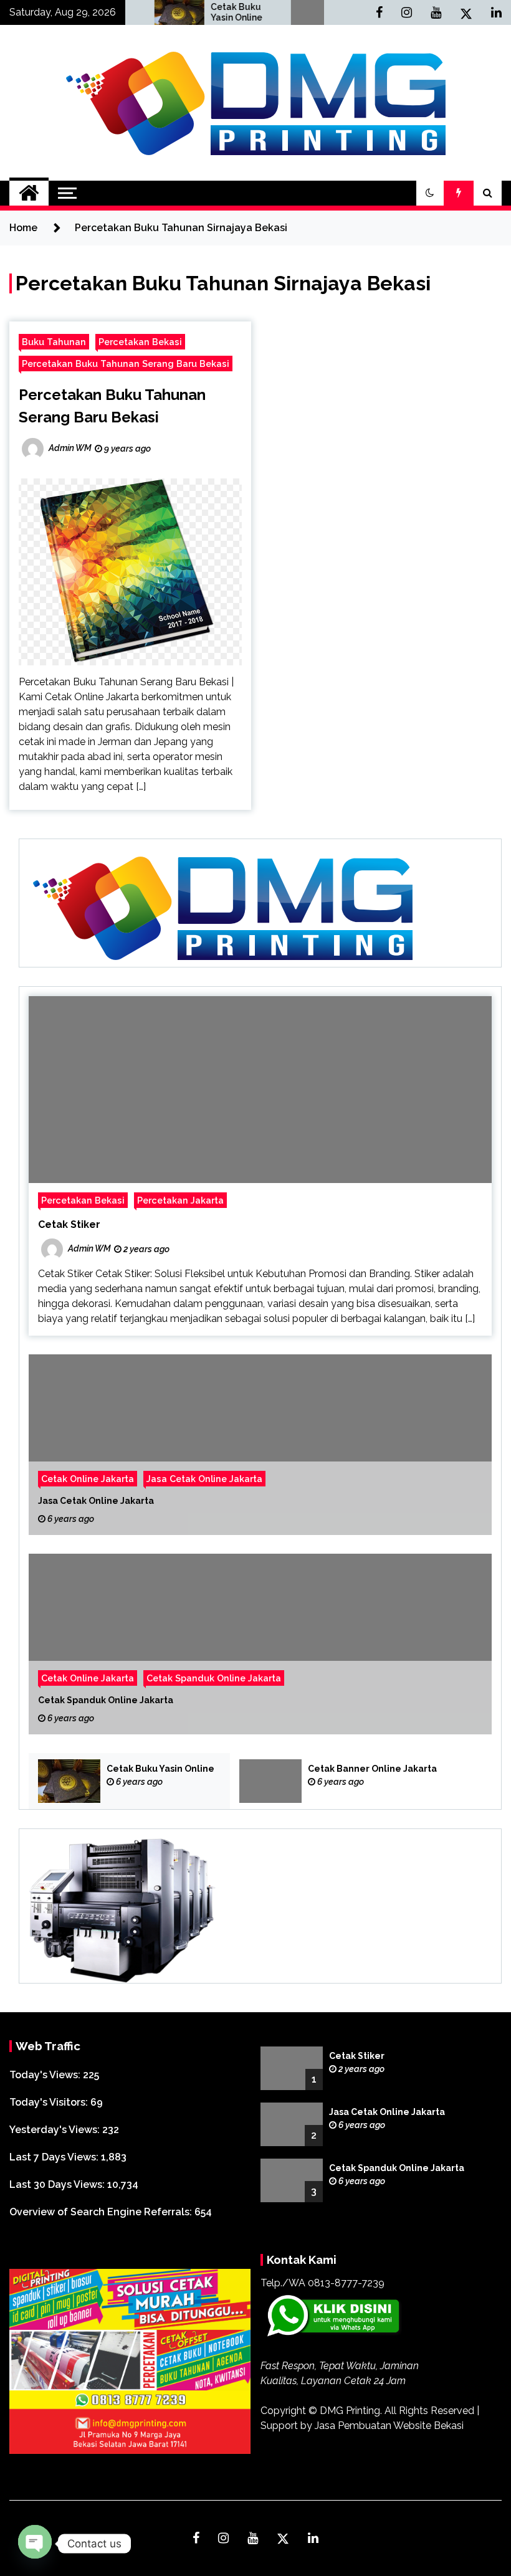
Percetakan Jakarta (180, 1200)
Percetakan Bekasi (140, 342)
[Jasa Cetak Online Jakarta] (260, 1445)
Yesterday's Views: (56, 2130)
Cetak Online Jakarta (88, 1479)
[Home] (29, 193)
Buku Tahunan (54, 342)
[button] (430, 193)
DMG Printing (350, 2411)
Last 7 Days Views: (55, 2157)
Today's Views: (46, 2075)
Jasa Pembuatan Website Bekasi (389, 2426)
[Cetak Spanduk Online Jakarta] (260, 1644)
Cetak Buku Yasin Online (190, 12)
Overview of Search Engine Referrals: (102, 2212)
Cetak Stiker (69, 1224)
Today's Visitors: (50, 2102)
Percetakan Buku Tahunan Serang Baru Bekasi (126, 364)
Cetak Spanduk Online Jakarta (214, 1678)
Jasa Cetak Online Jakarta (204, 1479)
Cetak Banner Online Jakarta (372, 1769)
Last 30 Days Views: (58, 2184)
